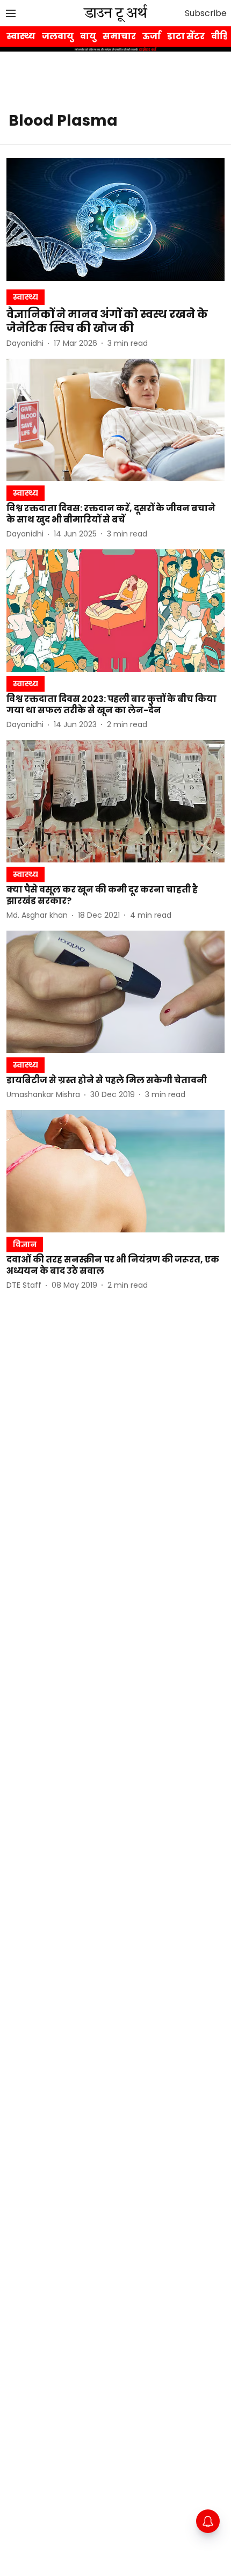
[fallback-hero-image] (115, 219)
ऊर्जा (151, 36)
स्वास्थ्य (21, 36)
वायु (88, 36)
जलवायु (58, 36)
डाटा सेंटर (186, 36)
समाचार (119, 36)
